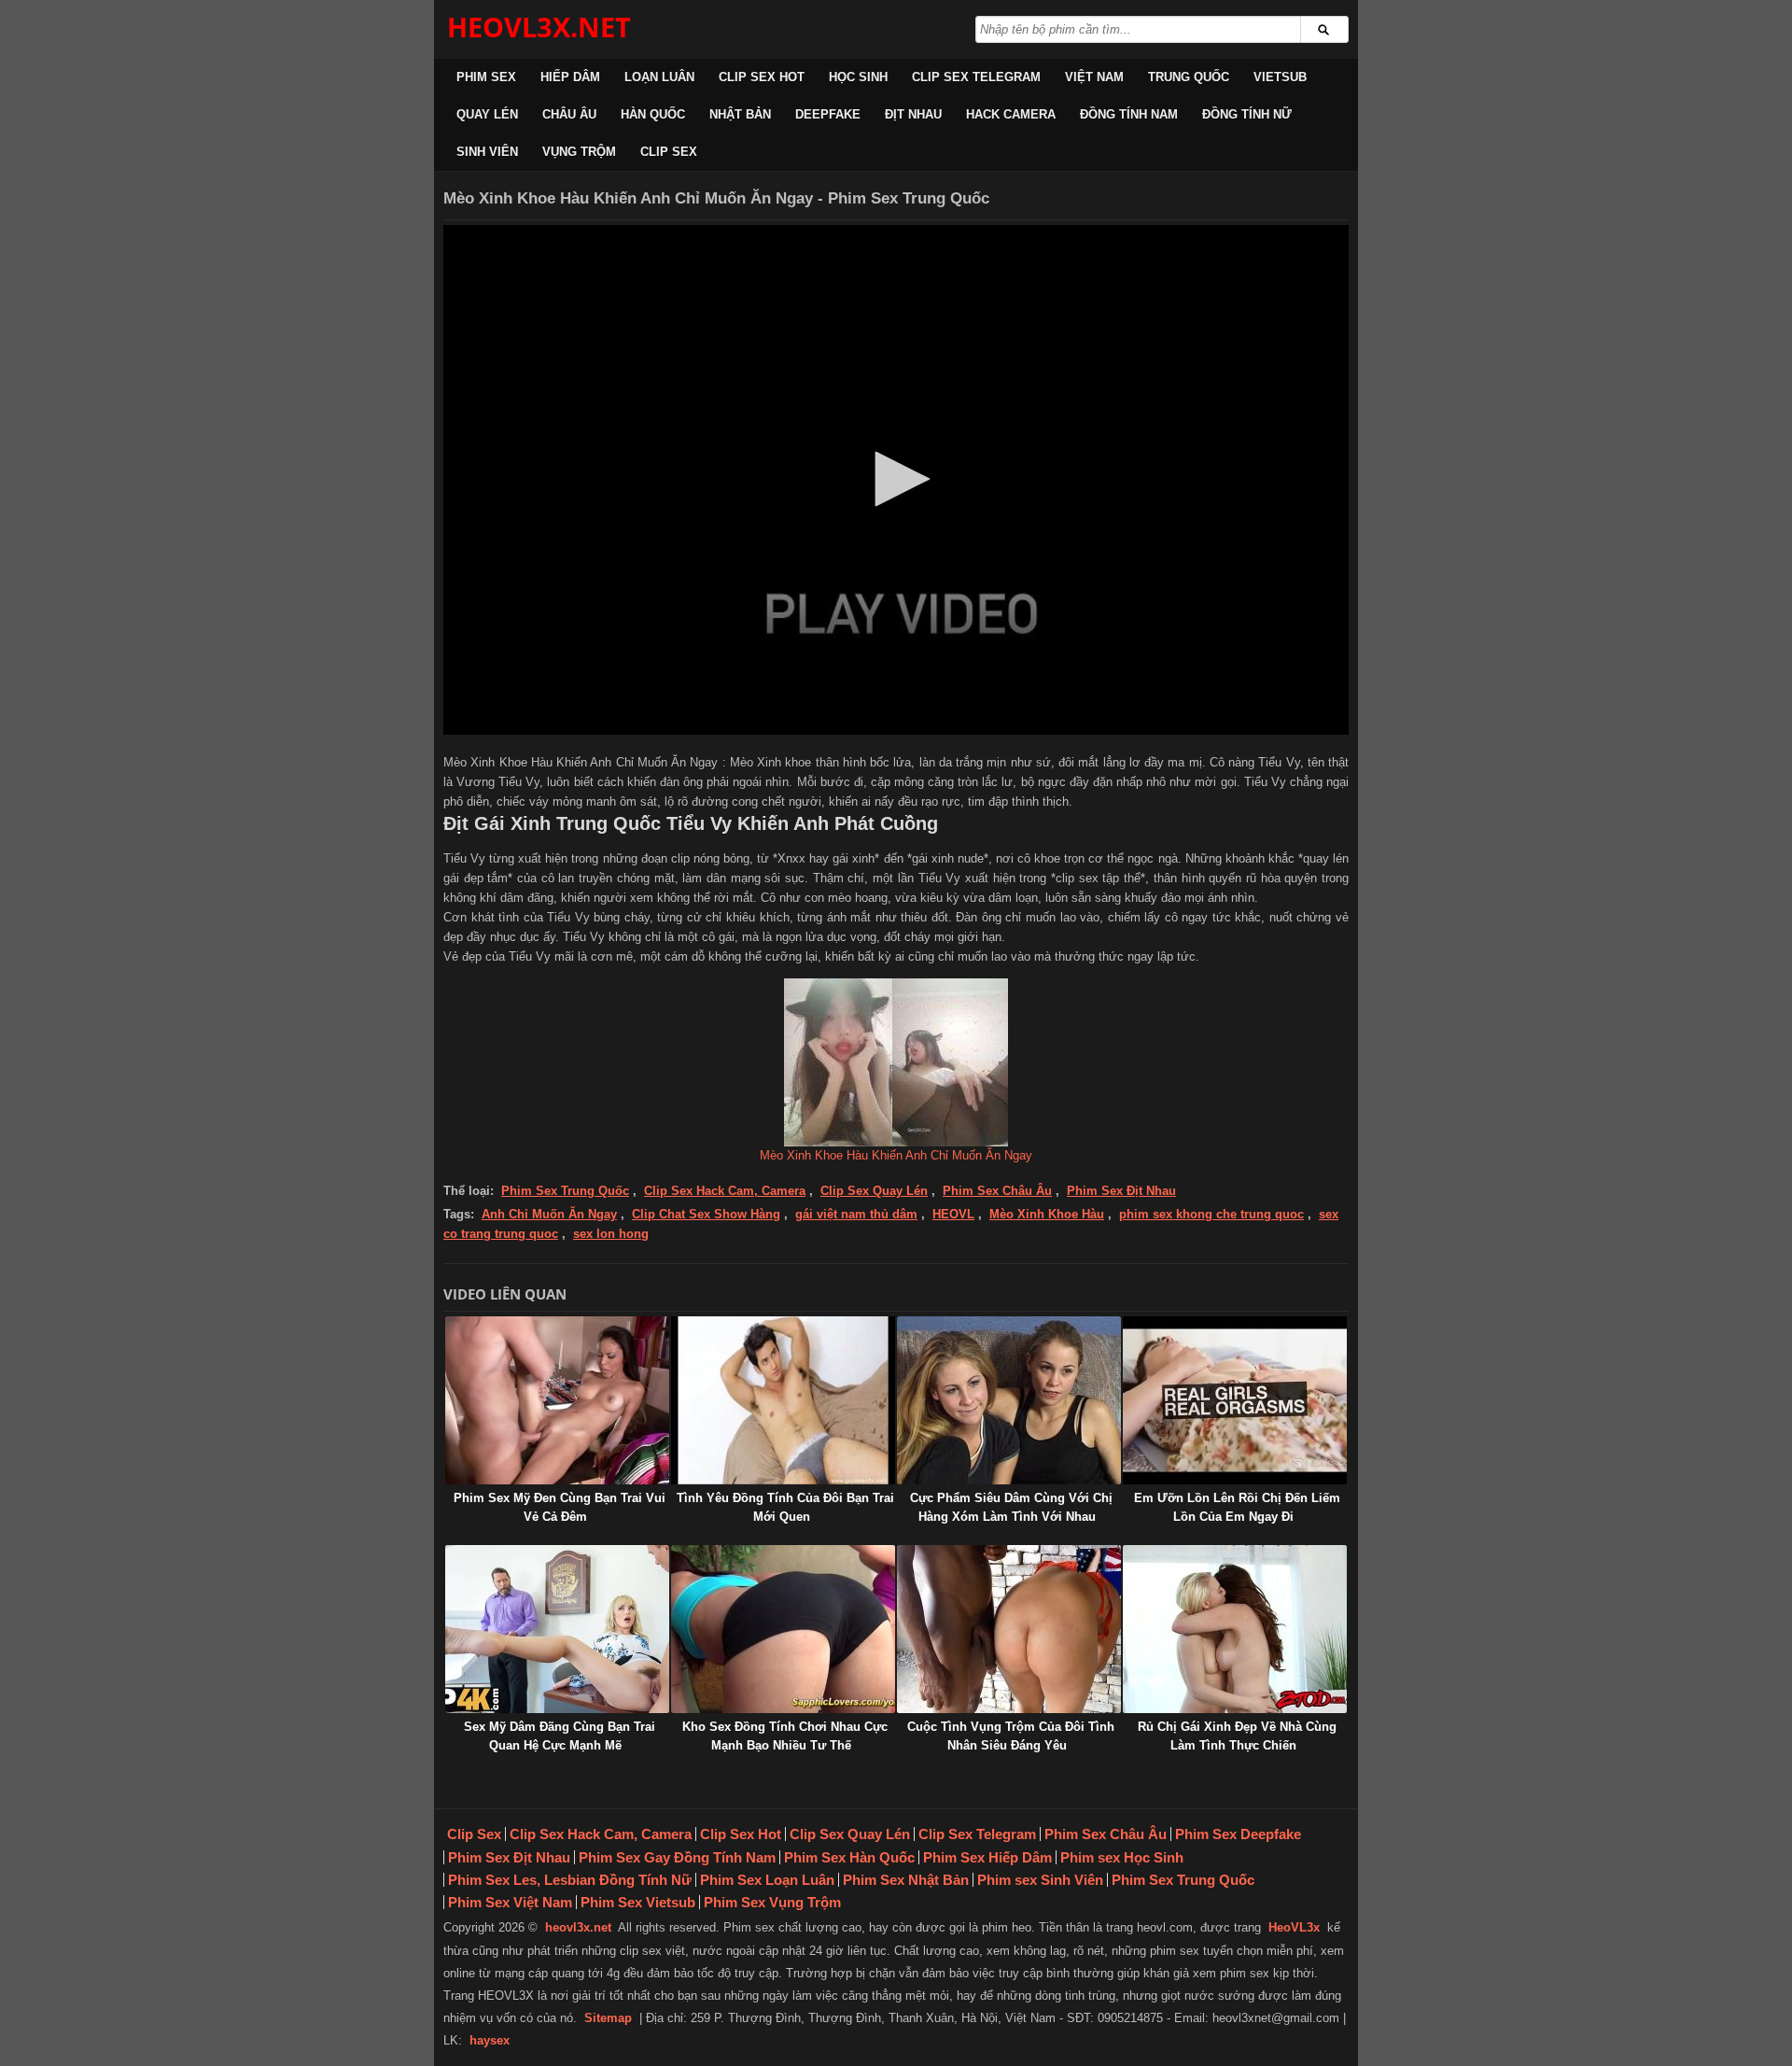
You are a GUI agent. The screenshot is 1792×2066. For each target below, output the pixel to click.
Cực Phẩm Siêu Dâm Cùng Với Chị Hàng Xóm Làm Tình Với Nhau (1011, 1507)
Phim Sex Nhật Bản (906, 1880)
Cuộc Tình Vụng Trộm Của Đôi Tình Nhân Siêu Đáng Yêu (1011, 1736)
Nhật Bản (740, 114)
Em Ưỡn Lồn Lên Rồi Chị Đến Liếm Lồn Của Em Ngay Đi (1237, 1507)
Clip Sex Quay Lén (874, 1191)
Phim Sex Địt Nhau (1121, 1191)
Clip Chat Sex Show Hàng (706, 1214)
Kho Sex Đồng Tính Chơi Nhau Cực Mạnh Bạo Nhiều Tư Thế (785, 1736)
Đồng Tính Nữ (1247, 114)
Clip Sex (669, 152)
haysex (490, 2040)
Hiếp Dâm (570, 77)
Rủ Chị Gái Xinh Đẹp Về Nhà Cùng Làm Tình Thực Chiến (1237, 1736)
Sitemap (608, 2018)
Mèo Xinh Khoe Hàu (1047, 1214)
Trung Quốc (1189, 77)
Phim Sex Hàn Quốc (849, 1857)
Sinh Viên (487, 152)
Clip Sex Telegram (976, 77)
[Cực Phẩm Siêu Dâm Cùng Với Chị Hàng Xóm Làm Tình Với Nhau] (1009, 1400)
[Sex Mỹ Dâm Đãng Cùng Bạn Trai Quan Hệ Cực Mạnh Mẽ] (557, 1629)
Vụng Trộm (579, 152)
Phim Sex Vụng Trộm (772, 1902)
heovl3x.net (578, 1927)
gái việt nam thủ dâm (856, 1214)
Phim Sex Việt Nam (510, 1902)
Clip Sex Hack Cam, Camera (725, 1191)
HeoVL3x (1294, 1927)
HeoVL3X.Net (539, 27)
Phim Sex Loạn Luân (767, 1880)
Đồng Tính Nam (1129, 114)
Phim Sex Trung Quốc (565, 1191)
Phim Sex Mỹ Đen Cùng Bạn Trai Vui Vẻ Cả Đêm (560, 1507)
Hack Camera (1011, 114)
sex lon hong (611, 1234)
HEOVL (953, 1214)
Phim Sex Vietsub (638, 1902)
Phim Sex (486, 77)
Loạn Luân (659, 77)
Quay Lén (487, 114)
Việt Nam (1094, 77)
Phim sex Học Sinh (1122, 1857)
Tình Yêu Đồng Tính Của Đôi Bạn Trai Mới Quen (785, 1507)
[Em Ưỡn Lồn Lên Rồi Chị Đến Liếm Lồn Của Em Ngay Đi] (1235, 1400)
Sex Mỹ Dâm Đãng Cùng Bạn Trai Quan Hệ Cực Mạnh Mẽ (560, 1736)
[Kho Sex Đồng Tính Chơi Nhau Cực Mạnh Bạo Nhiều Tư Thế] (783, 1629)
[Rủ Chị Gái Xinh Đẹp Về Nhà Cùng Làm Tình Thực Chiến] (1235, 1629)
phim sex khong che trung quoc (1211, 1214)
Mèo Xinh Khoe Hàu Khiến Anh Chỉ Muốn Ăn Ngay (896, 1155)
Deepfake (828, 114)
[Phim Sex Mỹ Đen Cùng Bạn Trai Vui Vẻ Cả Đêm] (557, 1400)
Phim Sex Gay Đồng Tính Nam (677, 1857)
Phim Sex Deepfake (1238, 1834)
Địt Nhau (913, 114)
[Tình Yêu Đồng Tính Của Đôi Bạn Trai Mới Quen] (783, 1400)
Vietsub (1280, 77)
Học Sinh (858, 77)
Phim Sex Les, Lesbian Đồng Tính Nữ (570, 1880)
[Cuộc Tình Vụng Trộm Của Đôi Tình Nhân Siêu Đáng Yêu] (1009, 1629)
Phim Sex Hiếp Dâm (987, 1857)
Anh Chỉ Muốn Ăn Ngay (549, 1214)
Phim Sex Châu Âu (997, 1191)
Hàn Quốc (653, 114)
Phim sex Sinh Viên (1040, 1880)
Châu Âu (569, 114)
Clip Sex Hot (762, 77)
